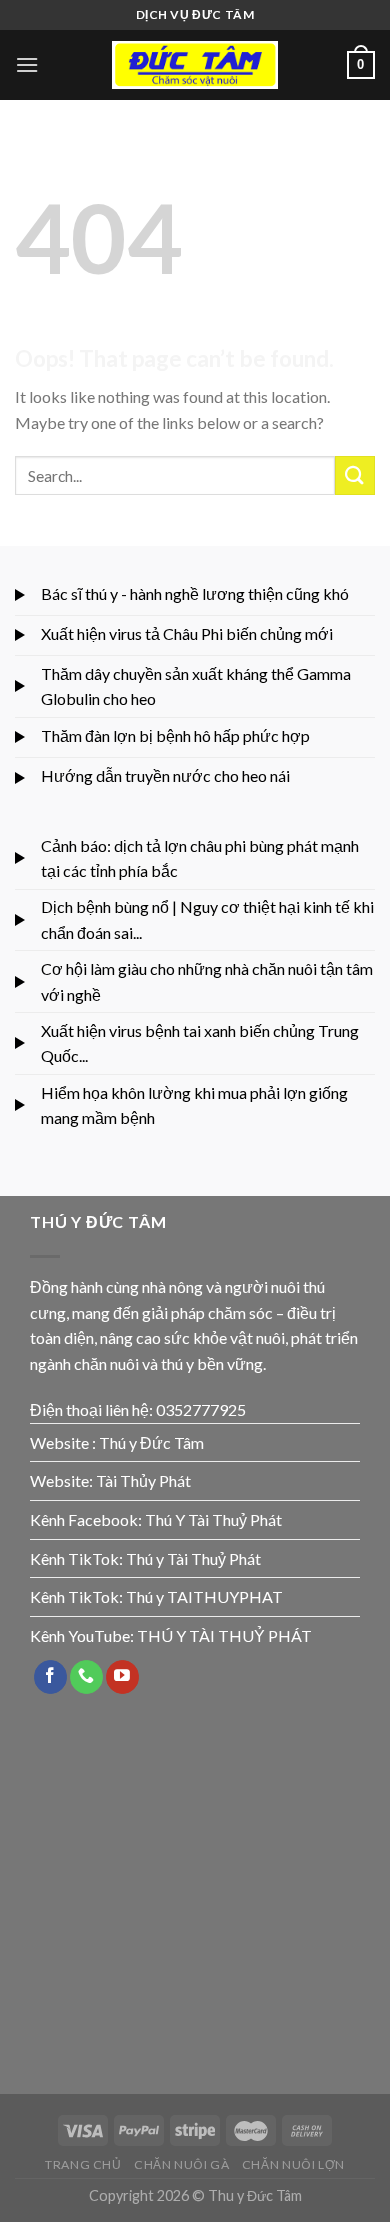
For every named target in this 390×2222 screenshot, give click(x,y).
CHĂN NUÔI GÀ (181, 2164)
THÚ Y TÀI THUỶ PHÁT (224, 1635)
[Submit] (355, 475)
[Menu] (27, 64)
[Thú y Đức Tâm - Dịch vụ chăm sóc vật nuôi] (195, 65)
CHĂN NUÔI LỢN (293, 2164)
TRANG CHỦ (83, 2164)
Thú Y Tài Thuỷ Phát (213, 1519)
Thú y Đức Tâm (151, 1442)
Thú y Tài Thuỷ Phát (193, 1558)
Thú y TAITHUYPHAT (204, 1596)
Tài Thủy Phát (143, 1480)
